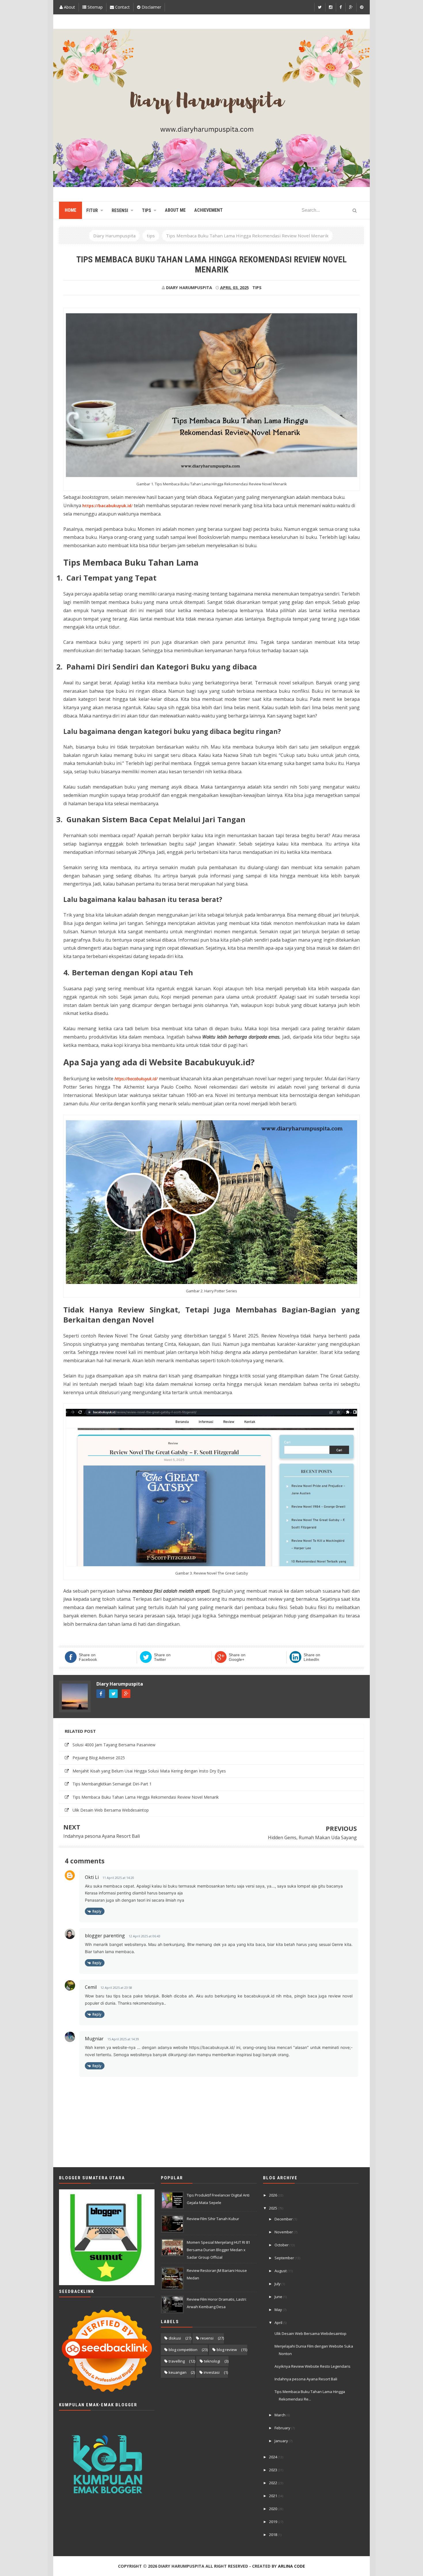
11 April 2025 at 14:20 (118, 1878)
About (69, 7)
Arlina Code (291, 2566)
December (284, 2219)
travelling (177, 2361)
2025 (274, 2208)
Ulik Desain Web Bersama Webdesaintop (111, 1810)
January (282, 2441)
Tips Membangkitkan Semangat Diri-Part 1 (112, 1784)
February (283, 2428)
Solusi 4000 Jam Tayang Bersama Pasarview (114, 1745)
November (284, 2232)
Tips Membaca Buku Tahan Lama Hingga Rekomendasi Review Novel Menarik (146, 1797)
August (281, 2271)
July (278, 2284)
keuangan (178, 2372)
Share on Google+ (237, 1657)
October (282, 2245)
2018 (274, 2535)
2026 (274, 2195)
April (279, 2323)
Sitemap (95, 7)
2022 (274, 2483)
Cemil (91, 1987)
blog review (227, 2350)
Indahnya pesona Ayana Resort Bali (102, 1836)
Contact (122, 7)
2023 (274, 2470)
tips (257, 288)
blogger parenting (105, 1936)
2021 (274, 2496)
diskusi (175, 2338)
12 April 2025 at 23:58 (116, 1988)
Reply (97, 1911)
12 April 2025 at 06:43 (144, 1936)
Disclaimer (151, 7)
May (279, 2310)
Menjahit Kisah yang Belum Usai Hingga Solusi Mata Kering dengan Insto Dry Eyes (149, 1771)
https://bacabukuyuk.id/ (136, 1079)
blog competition (183, 2350)
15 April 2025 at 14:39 (123, 2039)
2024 (274, 2457)
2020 (274, 2509)
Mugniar (94, 2039)
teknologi (212, 2361)
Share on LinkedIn (312, 1657)
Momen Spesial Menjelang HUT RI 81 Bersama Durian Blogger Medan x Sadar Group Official (218, 2250)
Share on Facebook (88, 1657)
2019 (274, 2522)
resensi (207, 2338)
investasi (212, 2372)
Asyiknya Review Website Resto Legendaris (313, 2366)
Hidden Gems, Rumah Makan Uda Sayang (312, 1837)
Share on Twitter (162, 1657)
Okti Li (92, 1877)
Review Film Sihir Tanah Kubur (213, 2219)
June (279, 2297)
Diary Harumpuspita (120, 1684)
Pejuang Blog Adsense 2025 (99, 1758)
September (285, 2258)
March (280, 2415)
